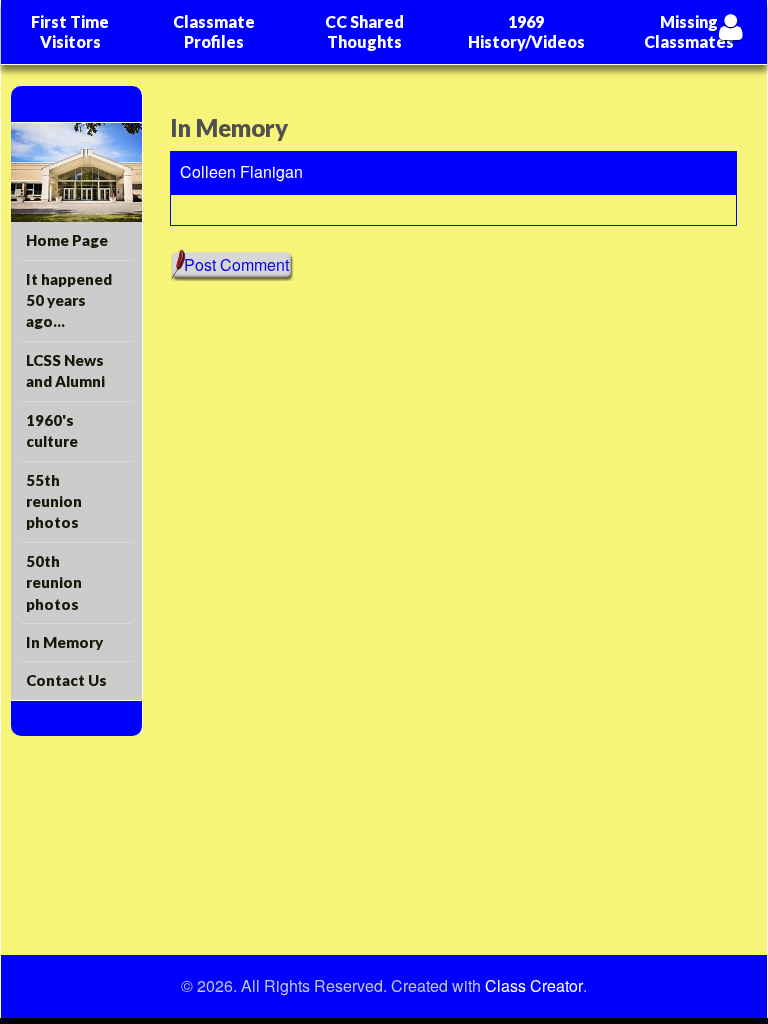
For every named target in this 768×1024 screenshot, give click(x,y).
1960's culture (52, 430)
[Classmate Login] (730, 26)
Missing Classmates (689, 31)
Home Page (67, 240)
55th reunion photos (54, 501)
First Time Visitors (70, 31)
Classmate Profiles (214, 31)
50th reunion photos (54, 582)
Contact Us (66, 680)
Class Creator (534, 986)
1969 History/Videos (526, 31)
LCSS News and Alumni (65, 370)
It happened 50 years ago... (69, 300)
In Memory (64, 642)
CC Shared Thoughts (364, 31)
